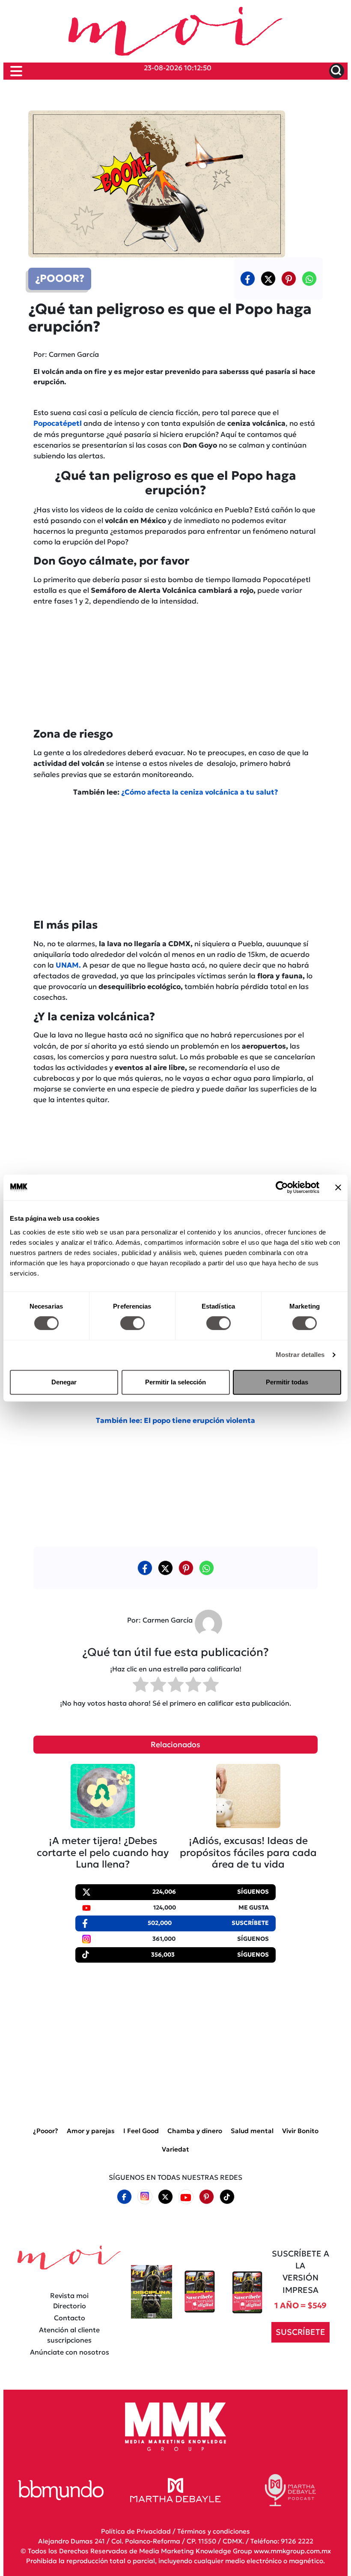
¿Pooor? (46, 2131)
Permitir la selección (175, 1382)
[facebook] (248, 278)
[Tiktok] (227, 2197)
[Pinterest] (206, 2197)
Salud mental (252, 2131)
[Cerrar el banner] (338, 1187)
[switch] (132, 1323)
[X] (268, 278)
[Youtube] (186, 2197)
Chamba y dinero (195, 2131)
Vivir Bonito (300, 2131)
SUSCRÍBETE (300, 2332)
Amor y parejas (91, 2131)
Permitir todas (287, 1382)
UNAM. (67, 965)
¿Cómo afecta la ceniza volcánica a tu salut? (200, 792)
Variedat (175, 2149)
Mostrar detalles (300, 1355)
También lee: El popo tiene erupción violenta (175, 1421)
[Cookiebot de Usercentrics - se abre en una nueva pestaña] (282, 1187)
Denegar (64, 1382)
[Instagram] (145, 2197)
